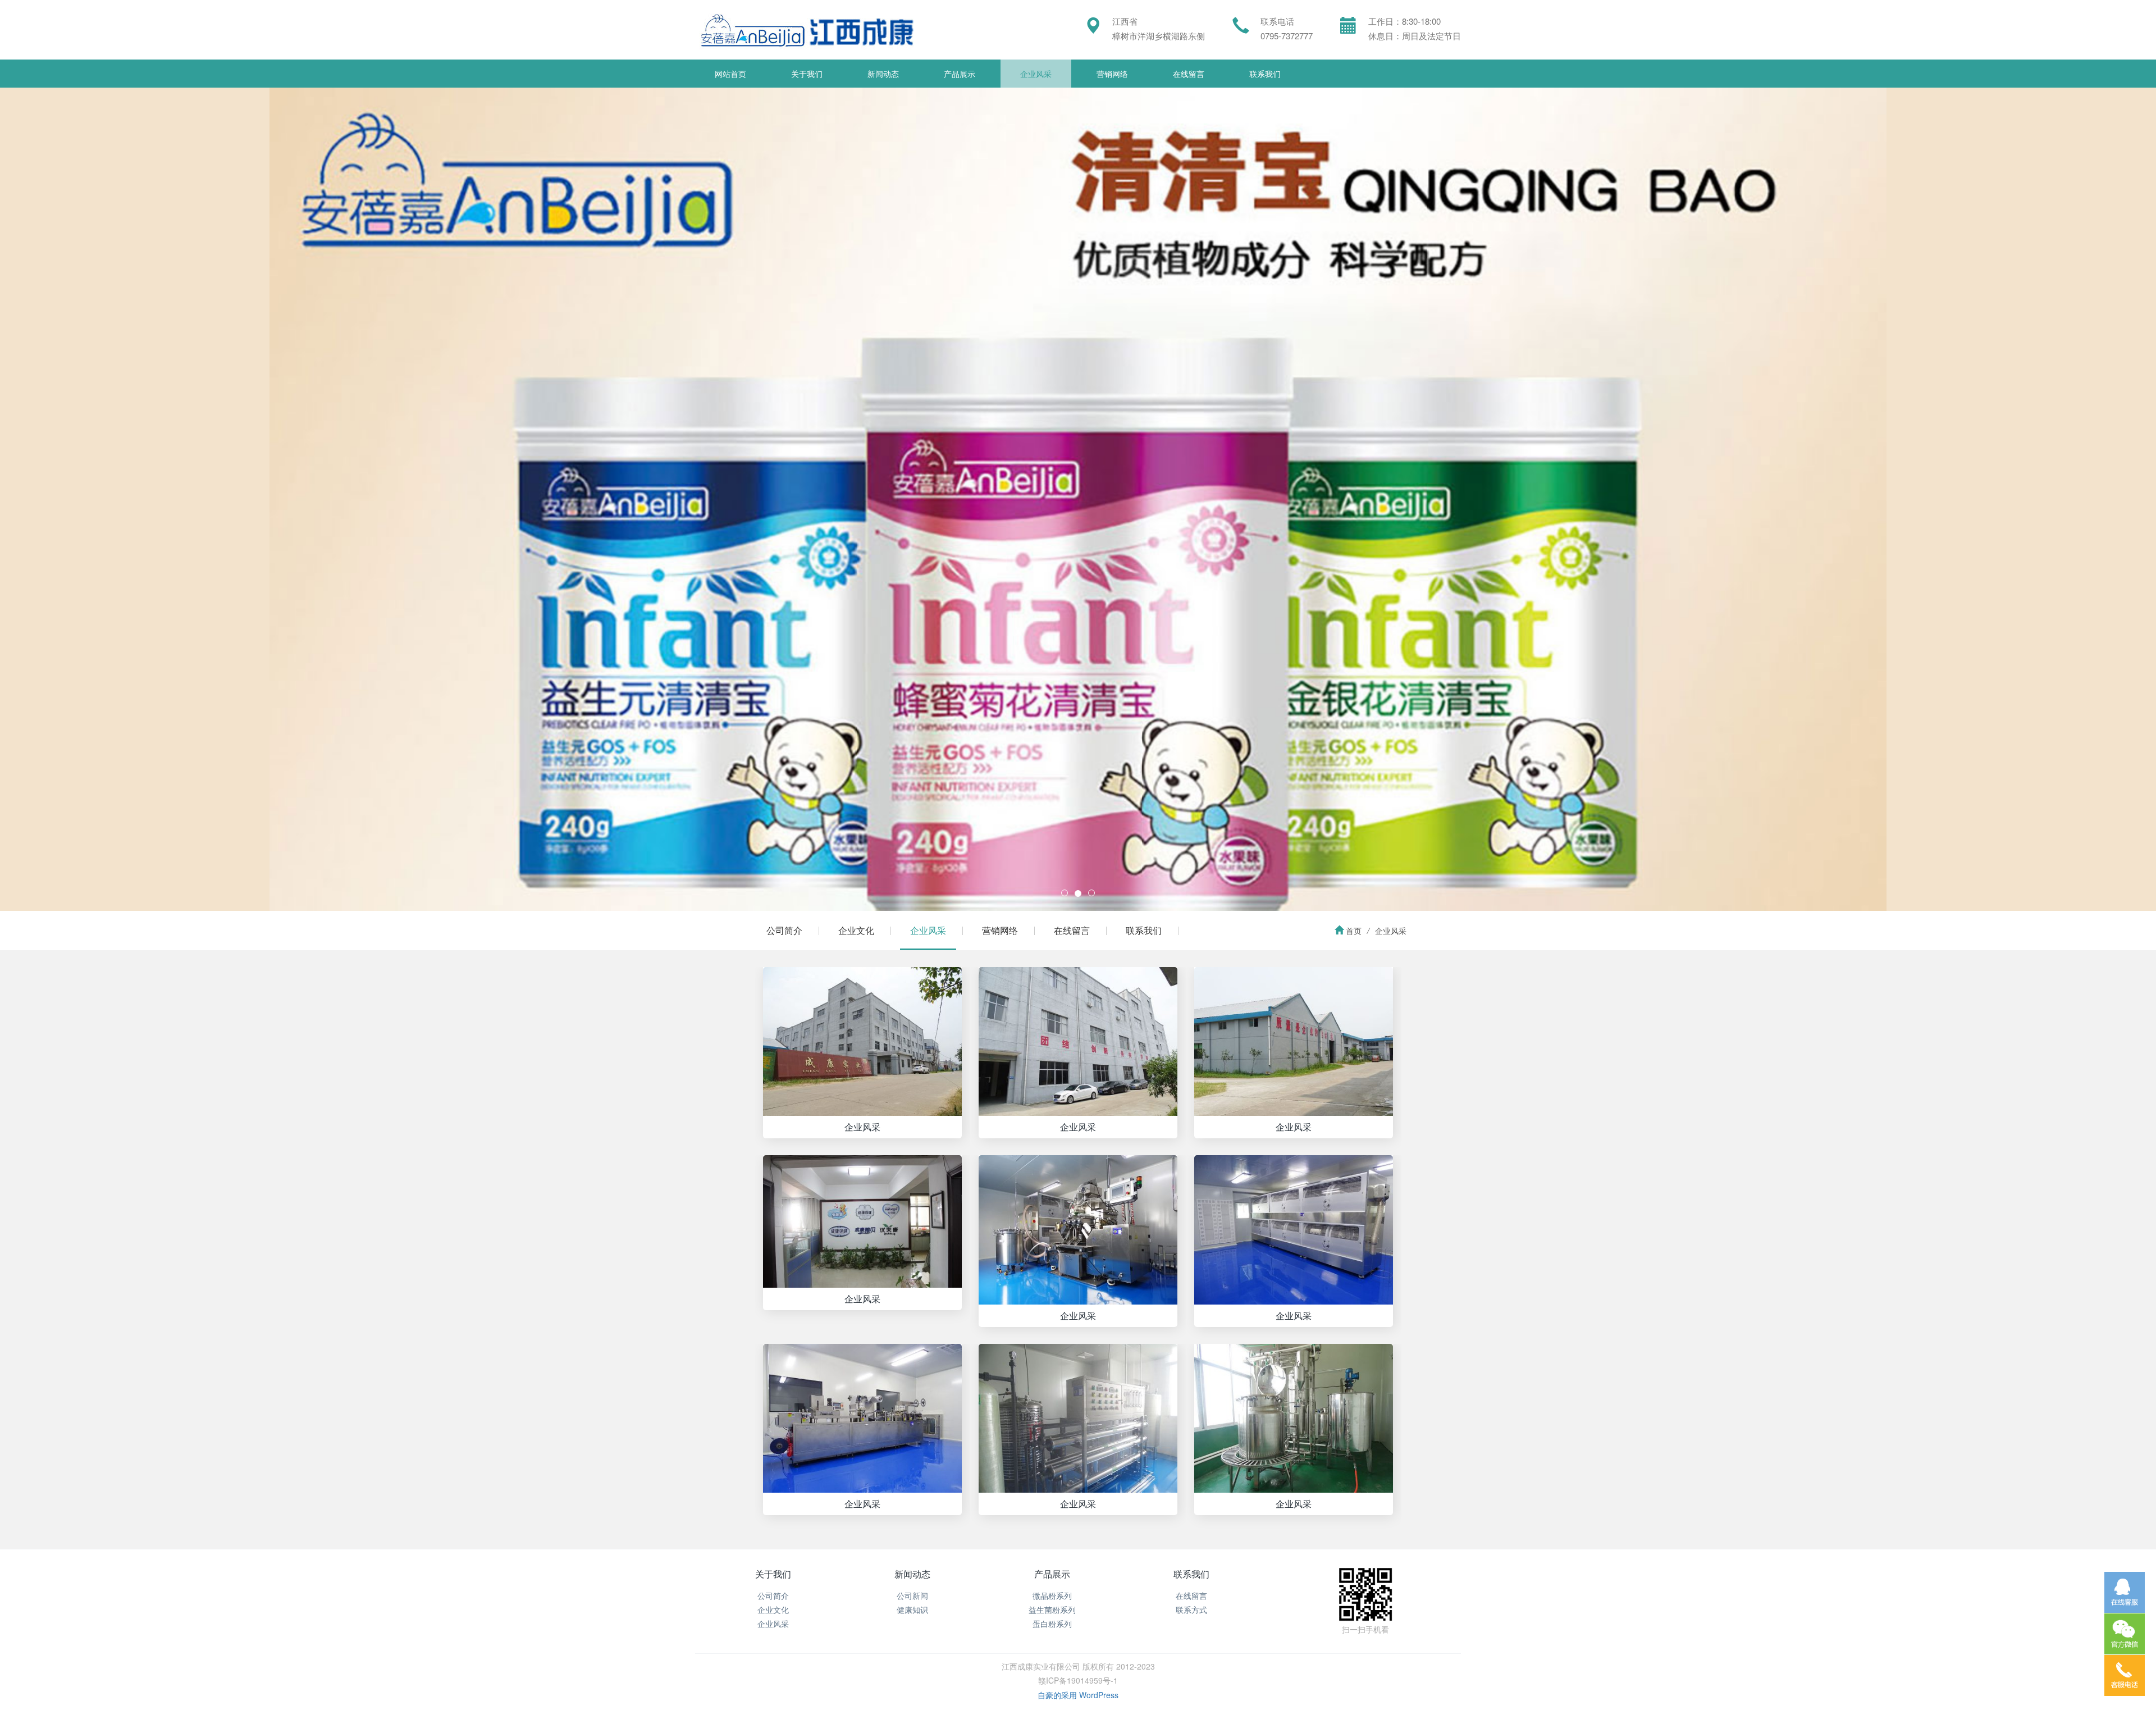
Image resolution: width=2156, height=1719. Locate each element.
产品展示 (960, 74)
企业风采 (1036, 74)
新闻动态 (883, 74)
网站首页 (730, 74)
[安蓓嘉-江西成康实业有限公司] (804, 30)
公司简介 (784, 930)
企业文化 (856, 930)
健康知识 (912, 1609)
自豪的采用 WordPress (1078, 1695)
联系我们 (1265, 74)
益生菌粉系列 (1052, 1609)
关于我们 (807, 74)
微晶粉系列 (1052, 1595)
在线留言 (1189, 74)
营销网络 (1112, 74)
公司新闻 (912, 1595)
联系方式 (1191, 1609)
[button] (162, 499)
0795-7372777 (1287, 36)
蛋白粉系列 (1052, 1624)
